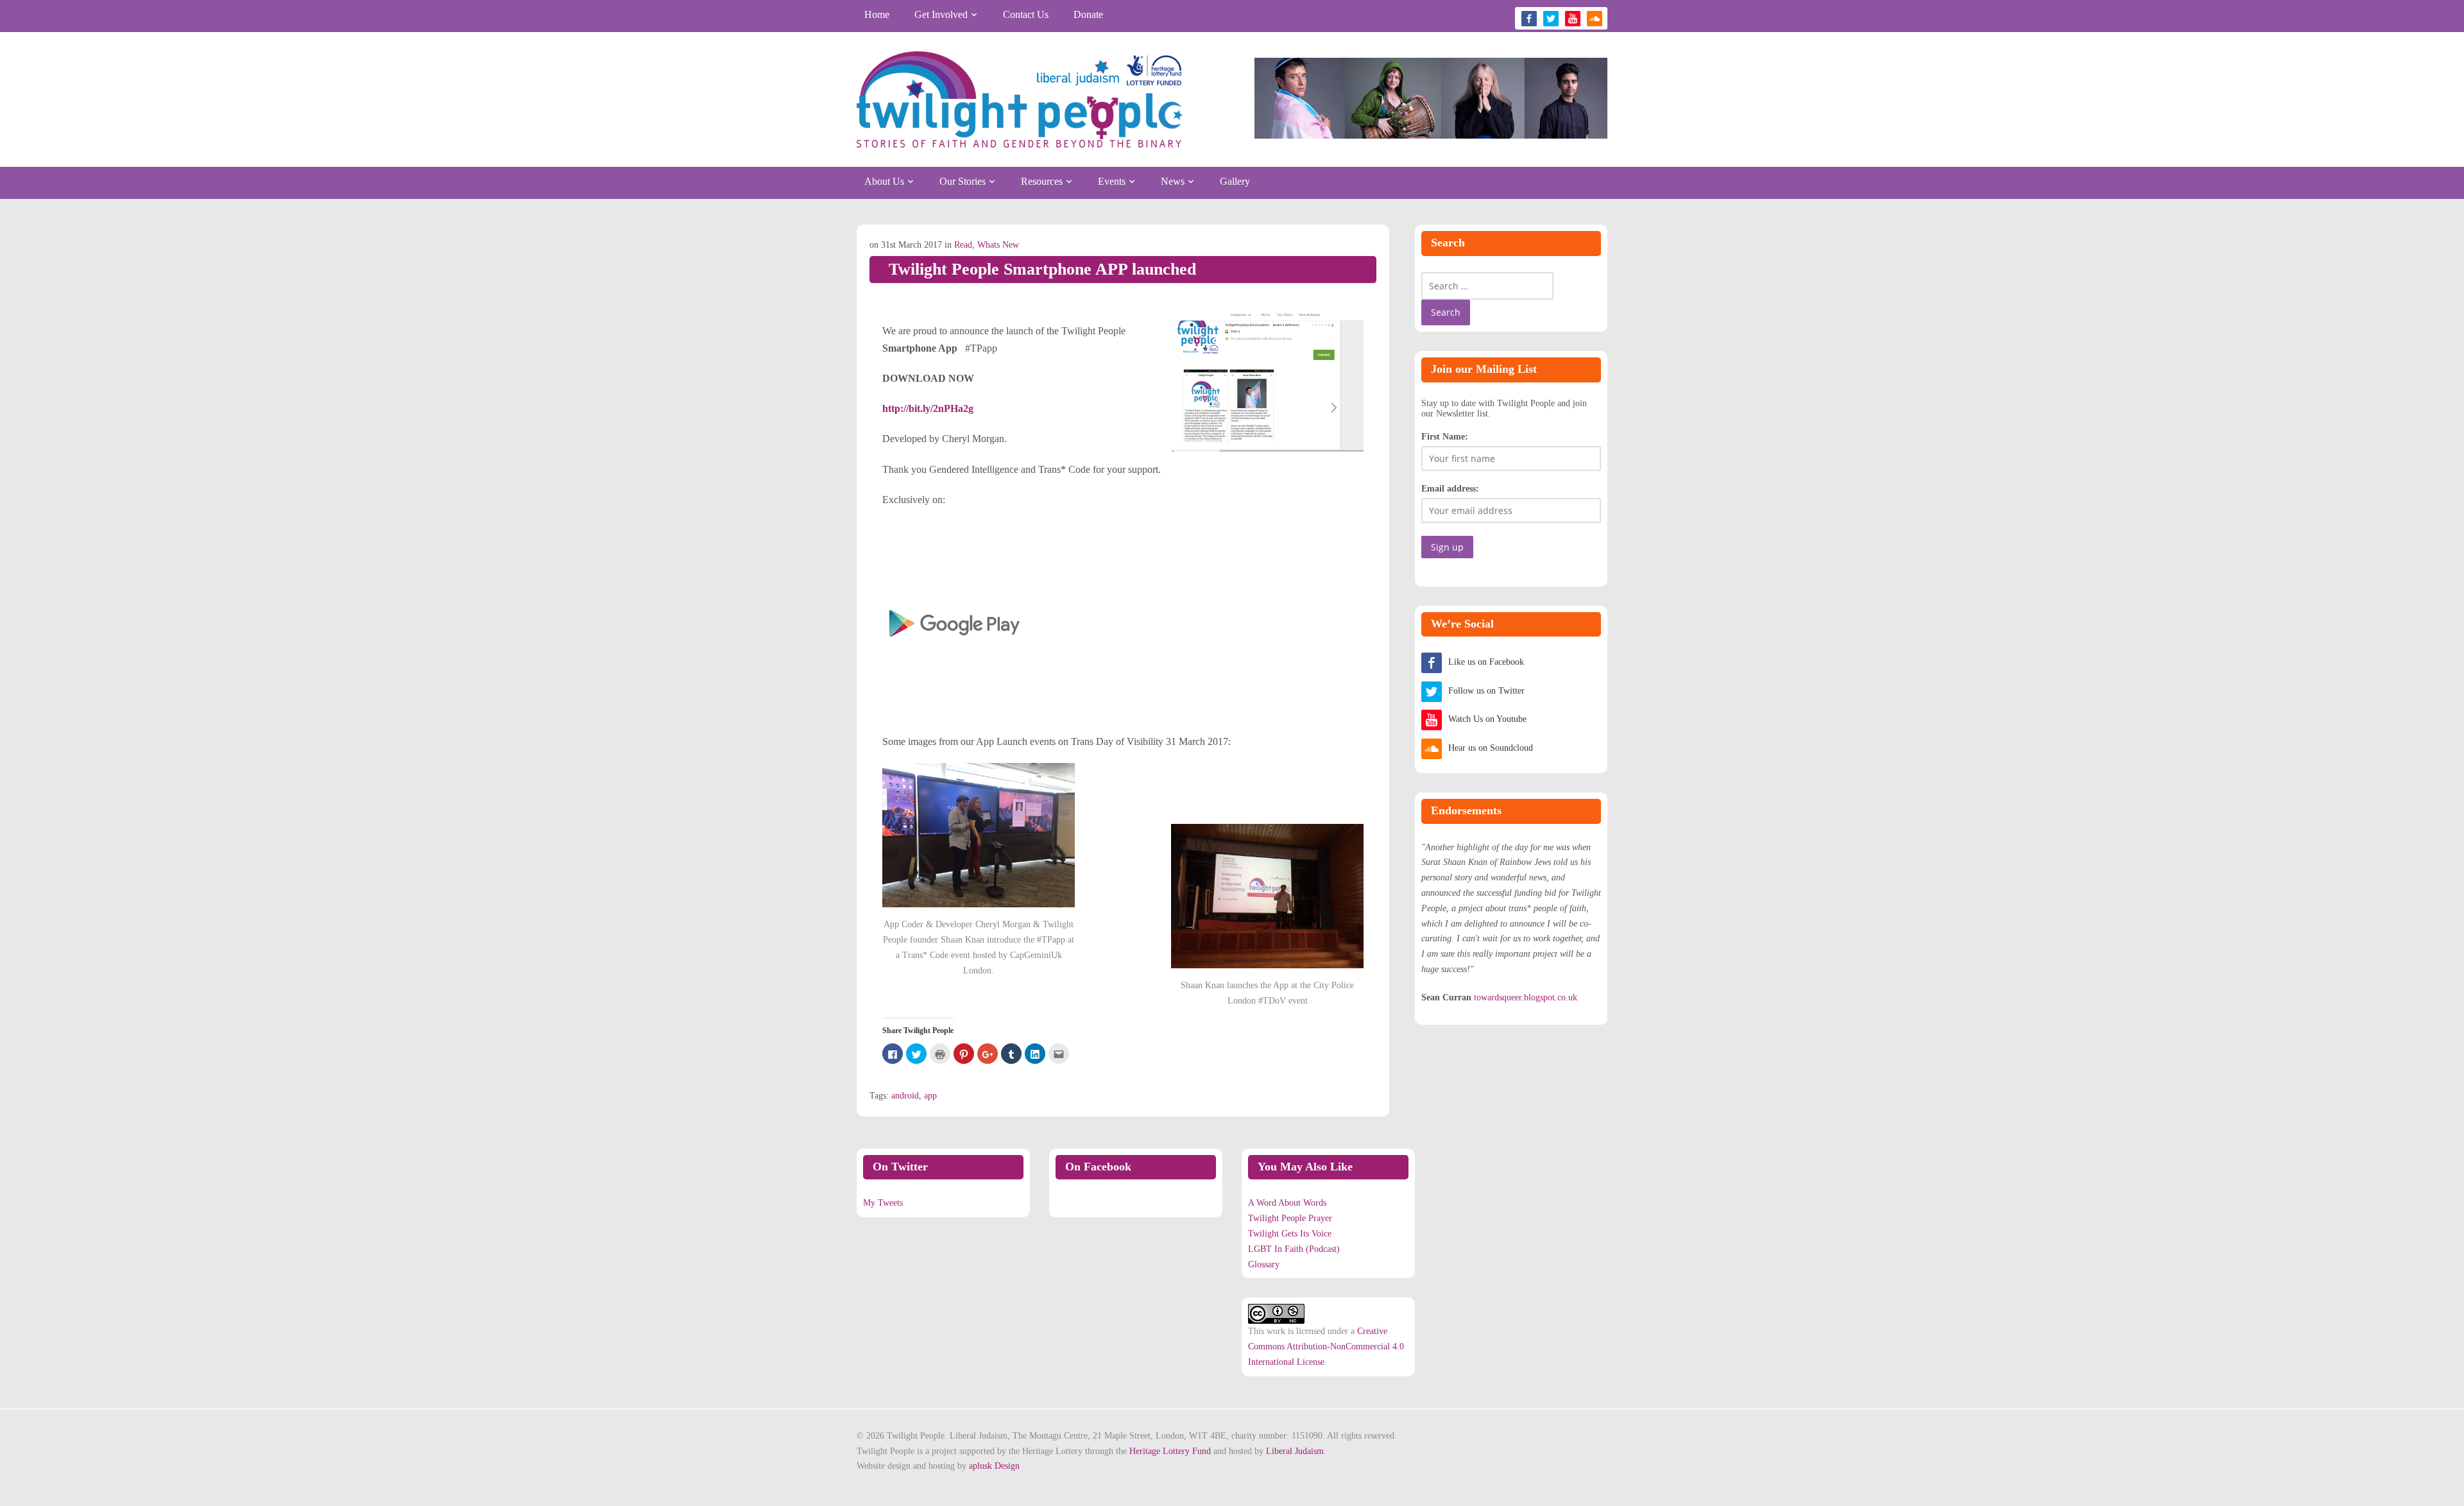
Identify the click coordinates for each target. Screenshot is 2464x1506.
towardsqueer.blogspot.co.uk (1526, 997)
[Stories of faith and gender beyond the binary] (1020, 99)
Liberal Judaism (1295, 1451)
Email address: (1450, 489)
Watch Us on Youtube (1487, 719)
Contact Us (1026, 14)
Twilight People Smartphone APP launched (1042, 269)
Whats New (998, 245)
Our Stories (963, 181)
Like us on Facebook (1486, 662)
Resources (1042, 181)
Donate (1088, 14)
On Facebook (1098, 1167)
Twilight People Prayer (1290, 1218)
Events (1112, 181)
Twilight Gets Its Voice (1290, 1234)
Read (963, 245)
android (905, 1096)
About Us (884, 181)
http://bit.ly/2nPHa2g (928, 408)
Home (877, 14)
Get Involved (941, 14)
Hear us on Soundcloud (1491, 748)
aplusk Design (994, 1466)
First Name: (1445, 437)
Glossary (1264, 1264)
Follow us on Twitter (1486, 691)
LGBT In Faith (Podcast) (1294, 1249)
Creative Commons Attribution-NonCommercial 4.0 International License (1326, 1347)
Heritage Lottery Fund (1170, 1451)
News (1173, 181)
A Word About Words (1287, 1203)
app (930, 1096)
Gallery (1235, 181)
